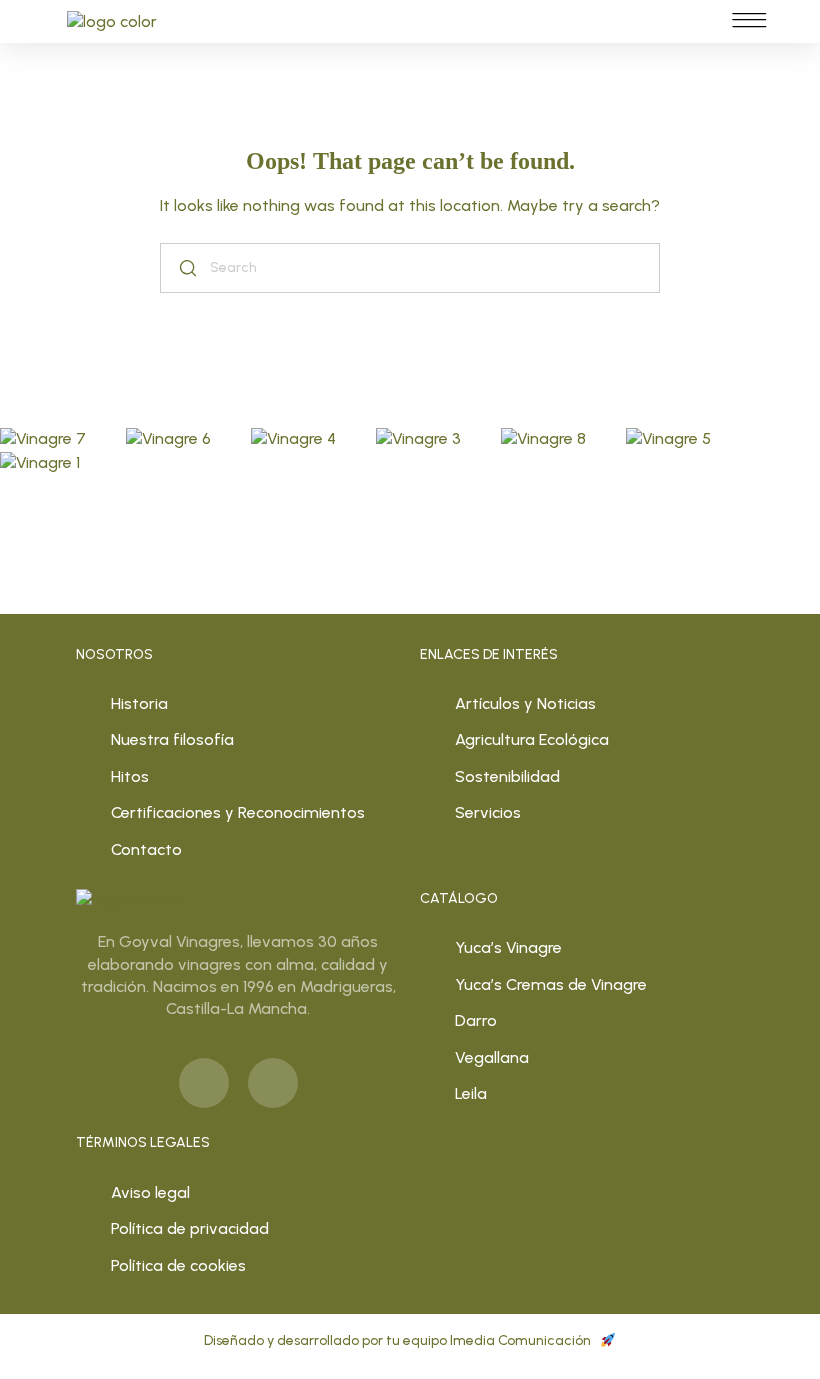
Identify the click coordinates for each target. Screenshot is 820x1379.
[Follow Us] (43, 439)
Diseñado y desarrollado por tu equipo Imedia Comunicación (399, 1340)
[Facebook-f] (204, 1083)
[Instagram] (273, 1083)
